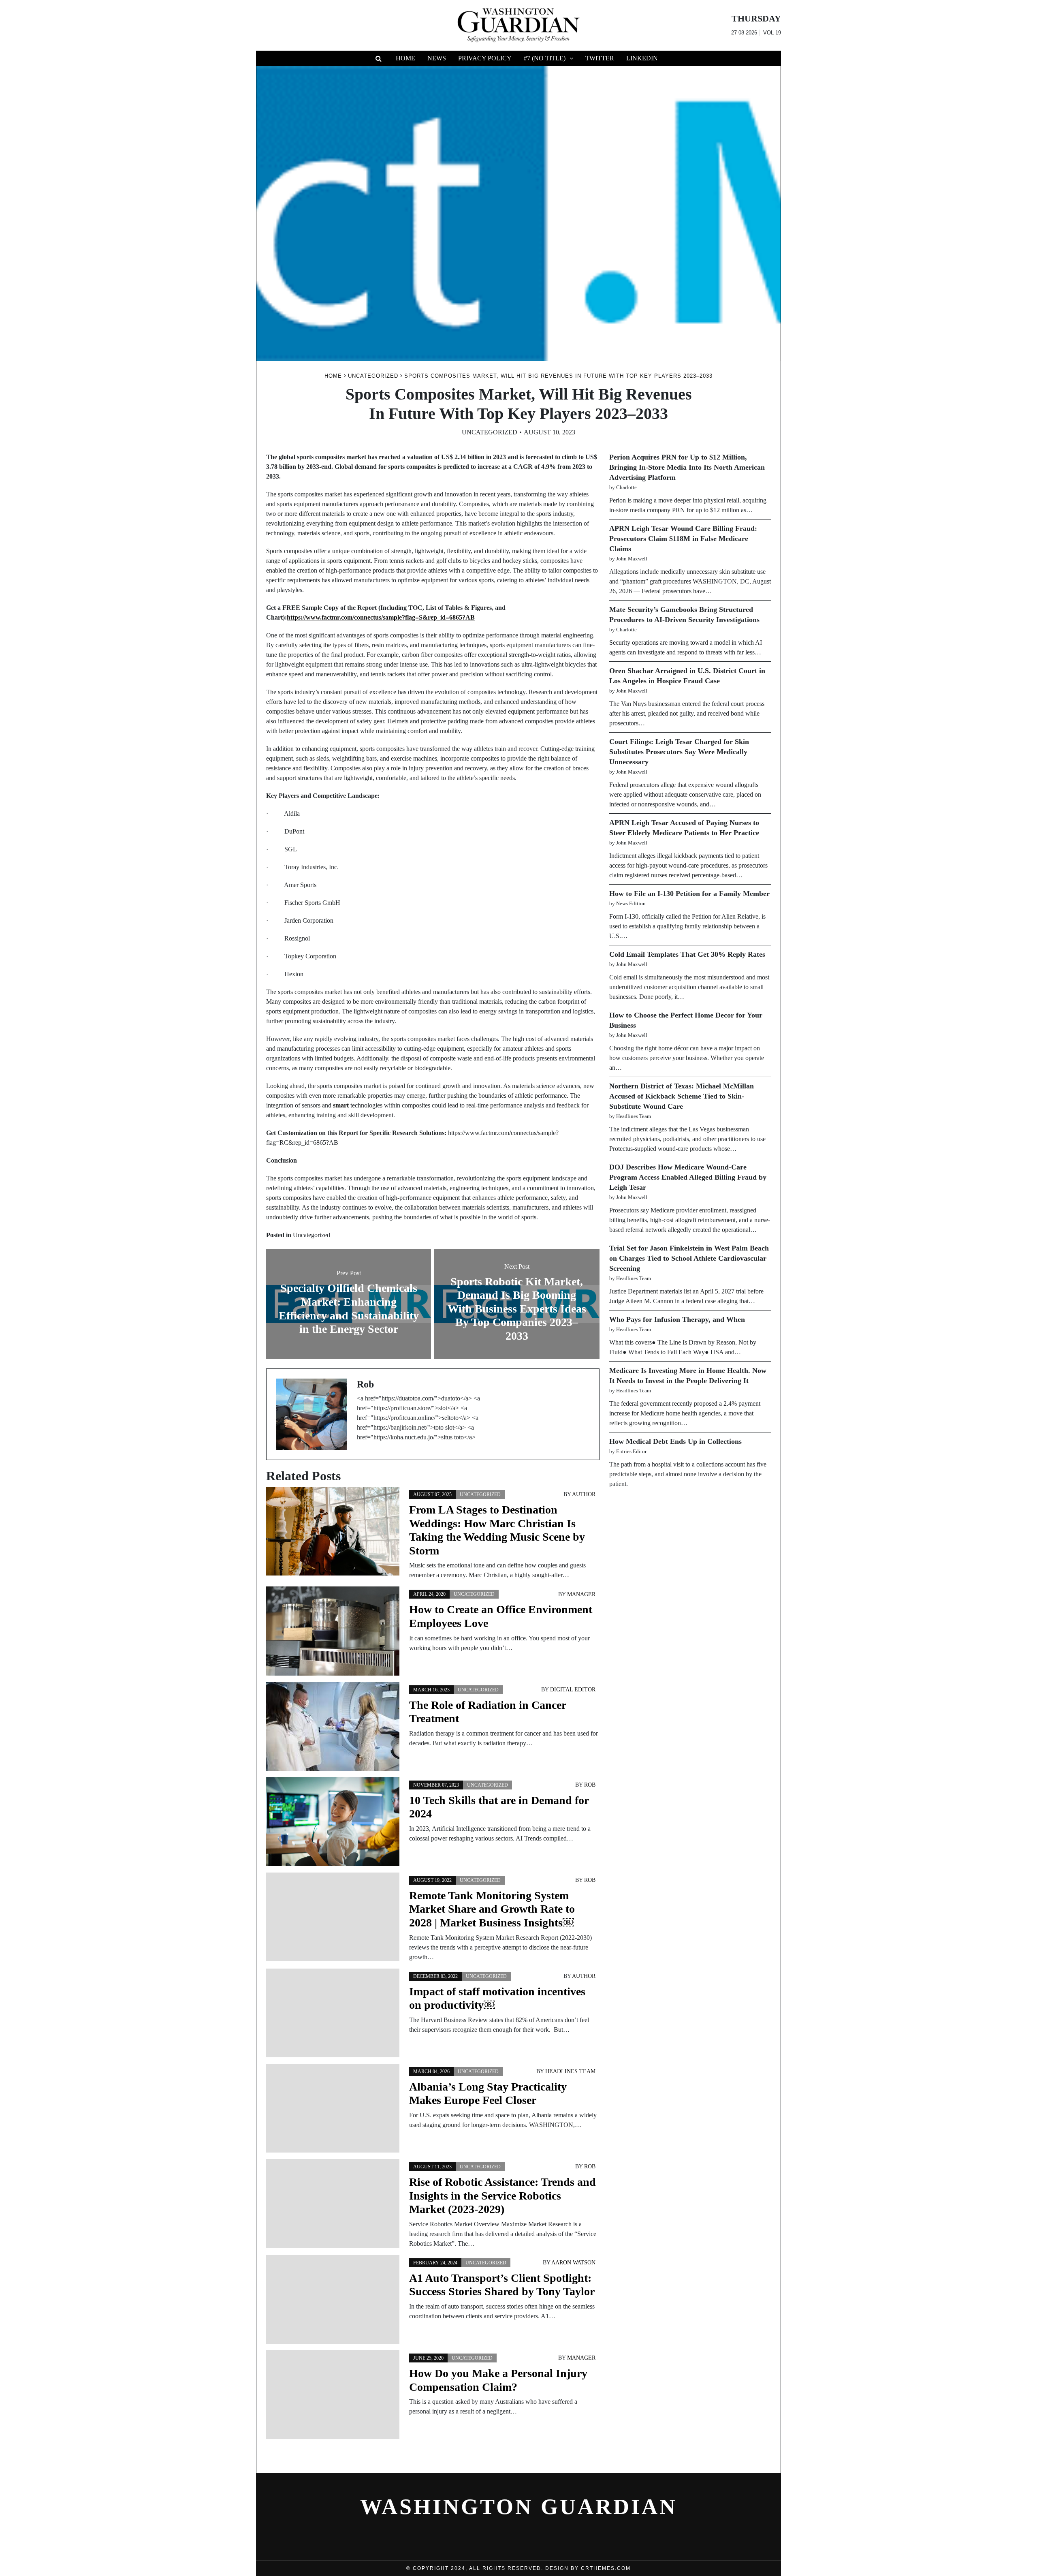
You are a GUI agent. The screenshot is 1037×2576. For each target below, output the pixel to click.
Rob (590, 1785)
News (437, 58)
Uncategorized (490, 432)
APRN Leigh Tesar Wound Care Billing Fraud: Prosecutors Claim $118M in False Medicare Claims (683, 539)
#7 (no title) (545, 58)
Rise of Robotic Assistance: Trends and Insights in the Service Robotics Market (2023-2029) (502, 2195)
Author (584, 1494)
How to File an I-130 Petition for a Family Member (689, 894)
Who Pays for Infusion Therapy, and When (677, 1319)
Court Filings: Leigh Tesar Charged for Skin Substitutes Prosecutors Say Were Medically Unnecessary (679, 752)
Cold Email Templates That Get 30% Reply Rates (687, 954)
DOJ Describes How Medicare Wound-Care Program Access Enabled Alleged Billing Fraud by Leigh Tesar (688, 1177)
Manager (581, 1594)
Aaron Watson (573, 2263)
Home (405, 58)
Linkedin (642, 58)
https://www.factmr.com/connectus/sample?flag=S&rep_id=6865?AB (381, 617)
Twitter (600, 58)
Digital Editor (573, 1690)
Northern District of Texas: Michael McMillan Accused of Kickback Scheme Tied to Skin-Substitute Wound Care (682, 1096)
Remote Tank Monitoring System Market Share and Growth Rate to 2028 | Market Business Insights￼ (492, 1909)
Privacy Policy (485, 58)
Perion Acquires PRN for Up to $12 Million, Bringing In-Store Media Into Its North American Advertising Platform (687, 467)
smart (342, 1105)
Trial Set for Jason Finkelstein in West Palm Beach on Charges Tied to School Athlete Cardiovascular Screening (689, 1258)
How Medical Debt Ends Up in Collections (675, 1441)
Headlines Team (570, 2071)
